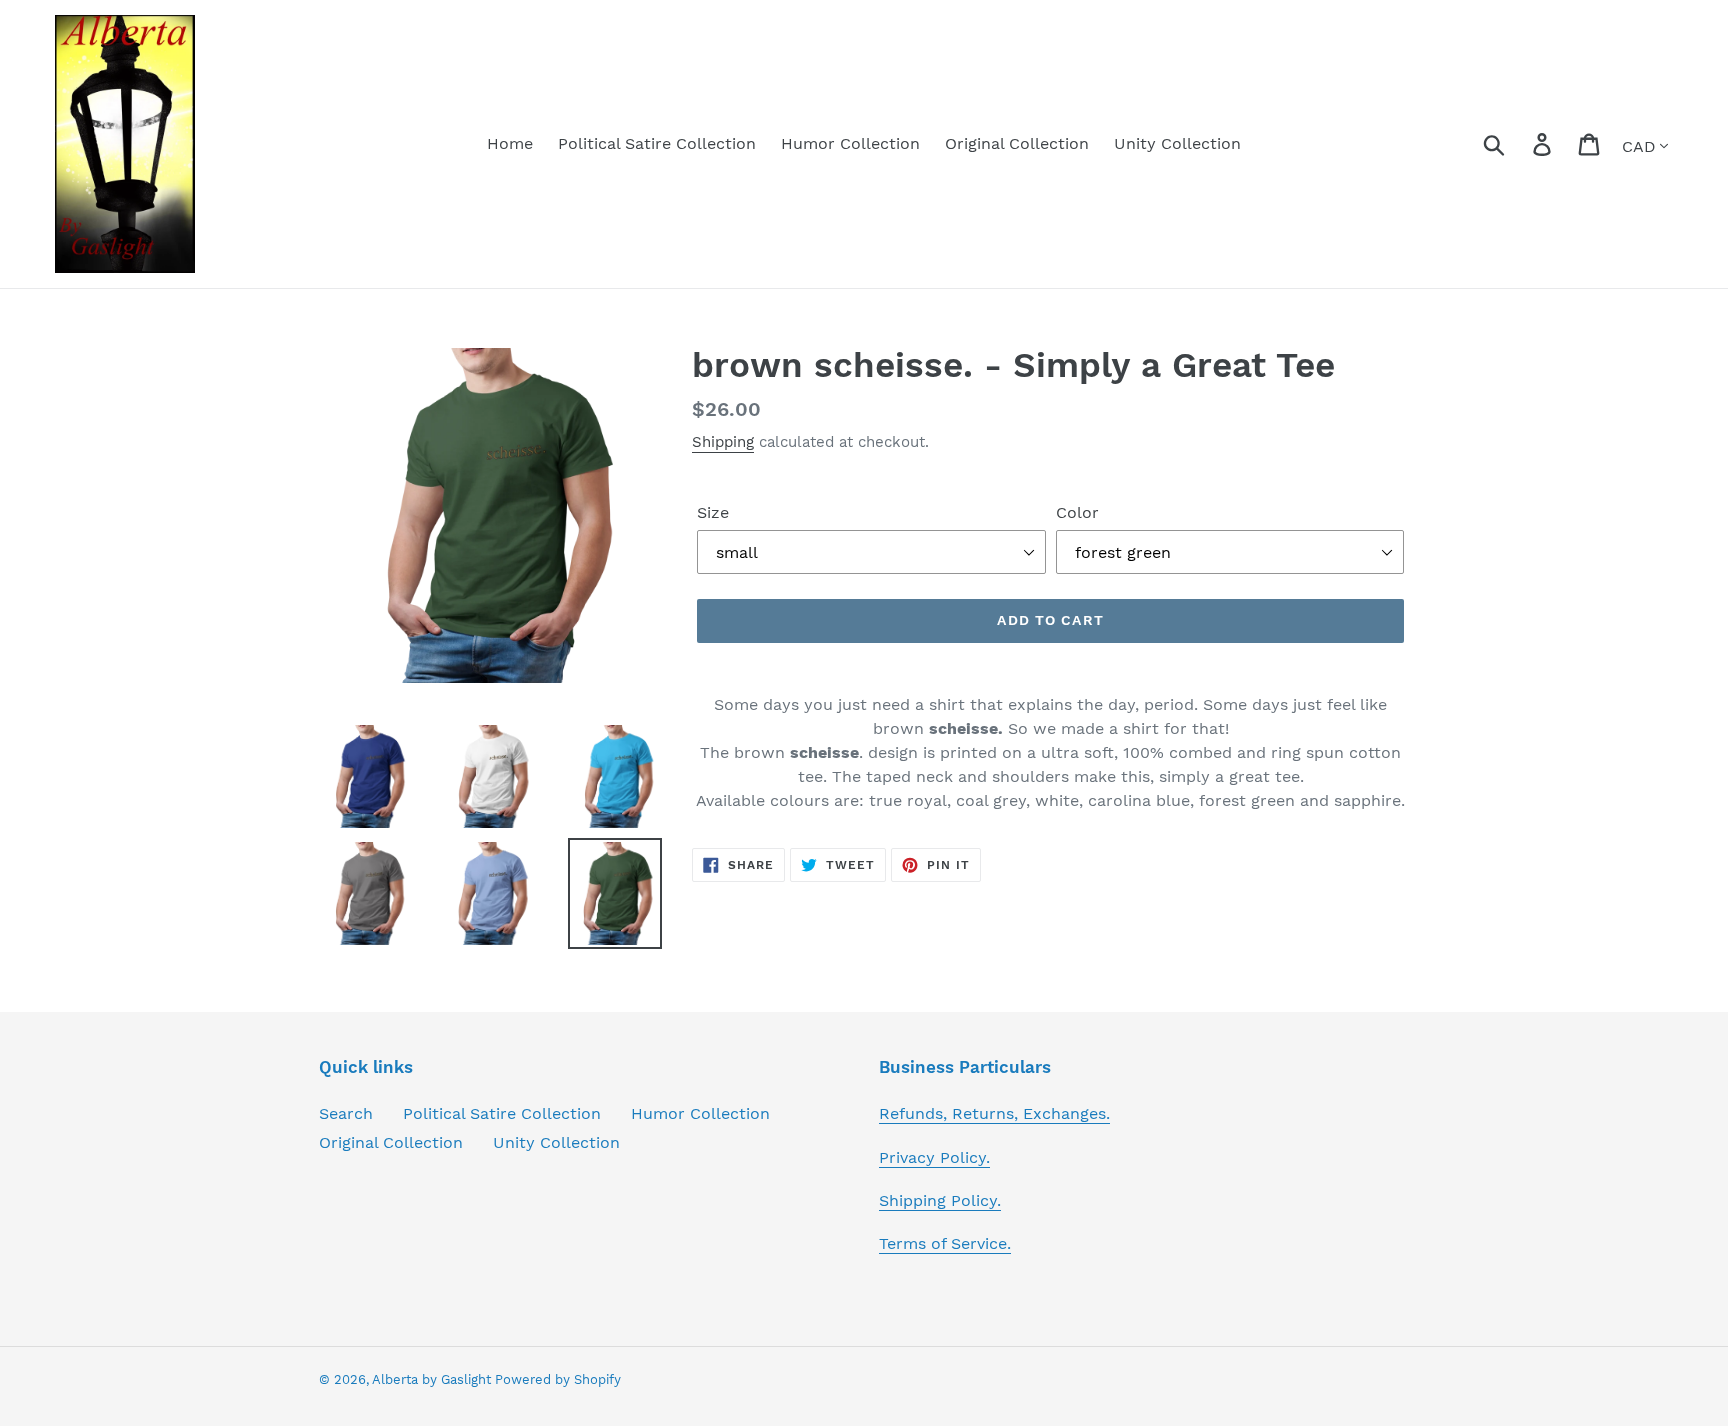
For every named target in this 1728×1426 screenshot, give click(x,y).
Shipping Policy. (940, 1200)
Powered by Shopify (558, 1379)
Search (346, 1113)
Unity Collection (556, 1142)
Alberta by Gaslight (433, 1379)
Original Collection (391, 1142)
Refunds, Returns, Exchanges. (994, 1113)
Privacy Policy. (934, 1157)
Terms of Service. (945, 1243)
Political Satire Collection (502, 1113)
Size (713, 512)
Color (1077, 512)
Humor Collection (700, 1113)
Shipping (723, 442)
